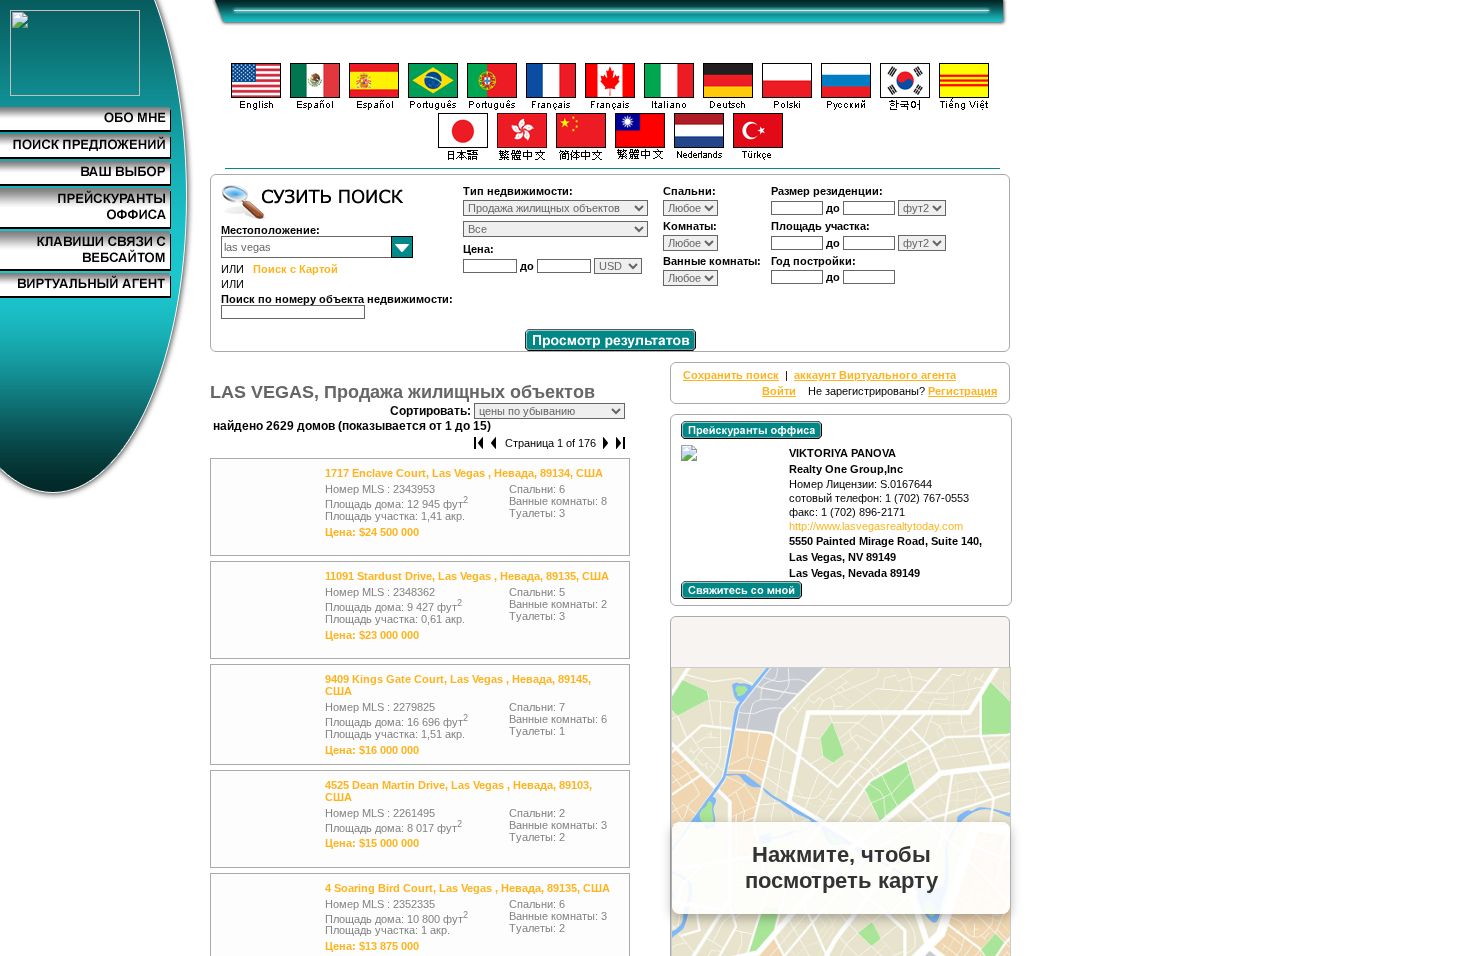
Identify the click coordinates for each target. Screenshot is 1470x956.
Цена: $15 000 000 (372, 843)
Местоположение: (270, 230)
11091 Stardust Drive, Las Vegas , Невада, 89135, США (467, 576)
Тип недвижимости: (518, 191)
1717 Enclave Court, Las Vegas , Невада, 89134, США (464, 473)
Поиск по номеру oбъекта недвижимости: (337, 299)
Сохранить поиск (731, 375)
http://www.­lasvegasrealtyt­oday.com (876, 526)
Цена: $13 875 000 (372, 946)
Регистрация (962, 391)
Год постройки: (813, 261)
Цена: (478, 249)
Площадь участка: (820, 226)
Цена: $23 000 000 (372, 635)
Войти (779, 391)
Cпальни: (689, 191)
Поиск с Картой (295, 269)
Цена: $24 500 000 (372, 532)
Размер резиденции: (827, 191)
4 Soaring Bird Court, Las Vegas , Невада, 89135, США (467, 888)
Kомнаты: (690, 226)
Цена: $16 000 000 (372, 750)
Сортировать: (432, 411)
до (528, 266)
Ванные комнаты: (712, 261)
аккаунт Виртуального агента (875, 375)
